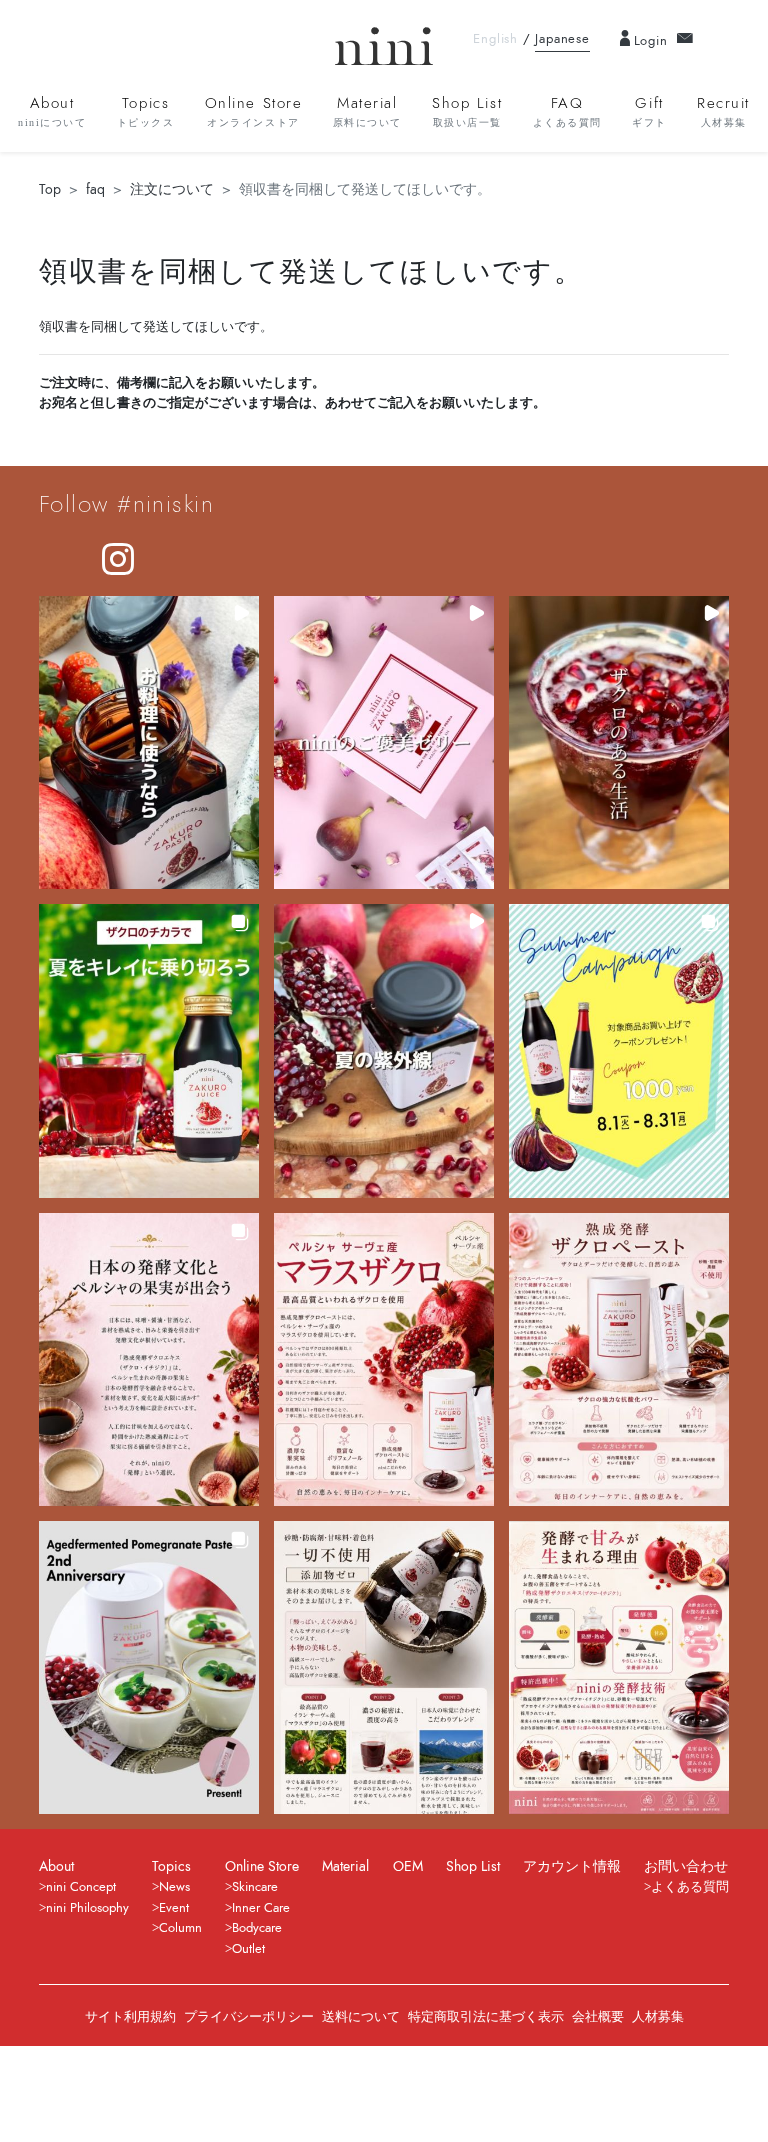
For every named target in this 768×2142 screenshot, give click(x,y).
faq (95, 189)
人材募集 (658, 2017)
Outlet (248, 1949)
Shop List (467, 110)
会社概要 (598, 2017)
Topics (146, 110)
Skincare (255, 1887)
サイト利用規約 (130, 2017)
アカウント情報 (572, 1866)
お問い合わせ (686, 1866)
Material (367, 110)
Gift (649, 110)
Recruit (723, 110)
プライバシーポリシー (249, 2017)
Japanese (562, 39)
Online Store (253, 110)
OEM (408, 1866)
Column (180, 1928)
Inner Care (261, 1908)
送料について (361, 2017)
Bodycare (257, 1928)
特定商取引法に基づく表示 (486, 2017)
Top (50, 189)
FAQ (567, 110)
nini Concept (81, 1887)
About (52, 110)
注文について (172, 189)
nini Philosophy (87, 1908)
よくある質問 (690, 1887)
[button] (149, 742)
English (495, 39)
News (174, 1887)
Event (174, 1908)
